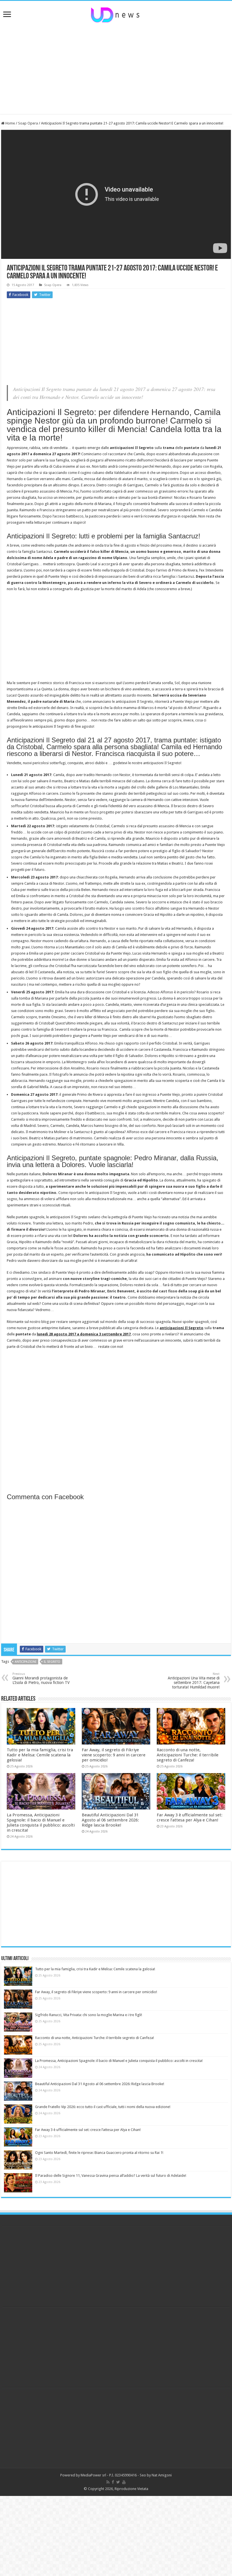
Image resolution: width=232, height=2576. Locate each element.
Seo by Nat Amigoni (156, 2475)
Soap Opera (28, 123)
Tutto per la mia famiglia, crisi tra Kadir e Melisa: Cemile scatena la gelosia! (40, 1755)
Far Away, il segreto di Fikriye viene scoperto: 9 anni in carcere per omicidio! (114, 1755)
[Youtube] (124, 2482)
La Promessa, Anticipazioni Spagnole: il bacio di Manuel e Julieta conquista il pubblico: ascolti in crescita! (41, 1823)
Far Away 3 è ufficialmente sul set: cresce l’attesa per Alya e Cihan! (190, 1817)
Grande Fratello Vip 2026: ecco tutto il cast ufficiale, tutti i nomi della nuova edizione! (103, 2107)
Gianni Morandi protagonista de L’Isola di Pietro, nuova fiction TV (41, 1678)
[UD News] (116, 14)
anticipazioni (25, 1662)
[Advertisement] (116, 69)
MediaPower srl (93, 2475)
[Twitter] (118, 2482)
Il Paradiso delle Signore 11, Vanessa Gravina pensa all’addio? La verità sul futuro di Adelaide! (111, 2176)
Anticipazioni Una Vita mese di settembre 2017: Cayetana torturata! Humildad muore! (194, 1681)
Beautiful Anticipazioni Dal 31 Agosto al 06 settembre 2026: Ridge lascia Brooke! (110, 1820)
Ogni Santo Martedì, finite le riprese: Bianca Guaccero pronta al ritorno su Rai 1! (99, 2153)
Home (10, 123)
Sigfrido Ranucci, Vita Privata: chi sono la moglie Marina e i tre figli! (89, 2015)
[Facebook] (113, 2482)
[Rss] (108, 2482)
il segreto (52, 1662)
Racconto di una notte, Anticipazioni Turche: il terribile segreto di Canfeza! (188, 1755)
